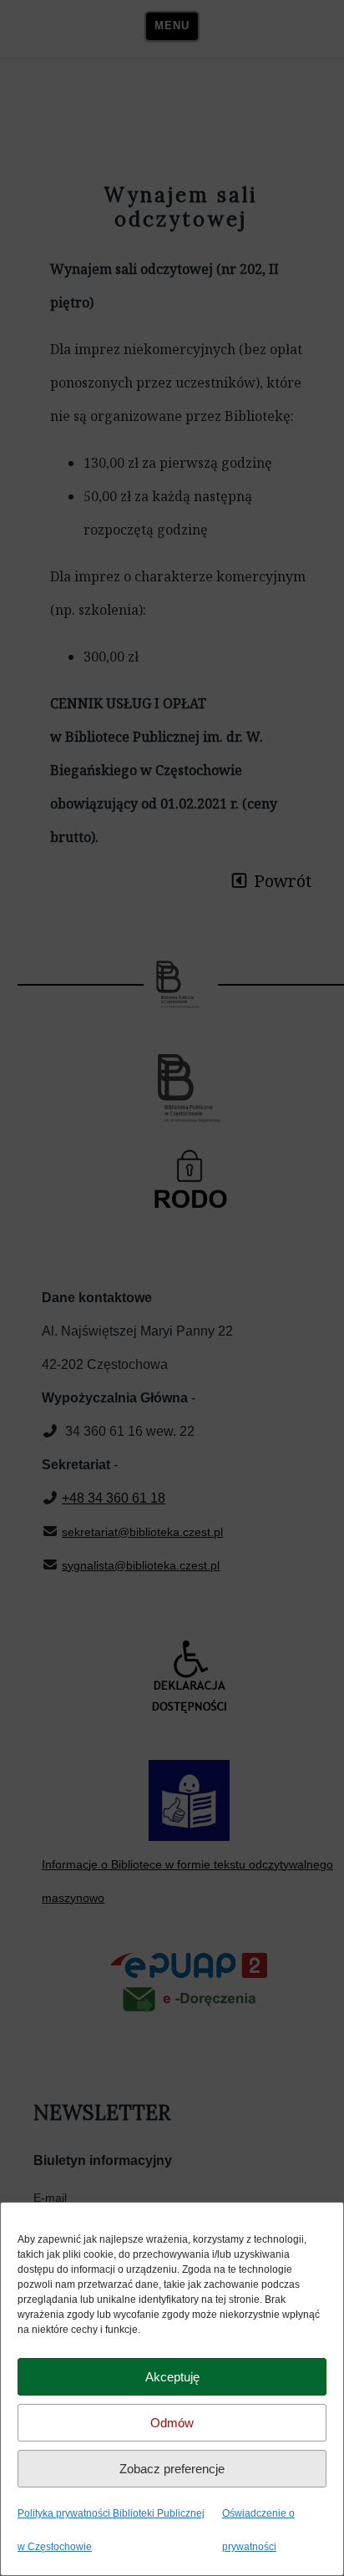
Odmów (172, 2423)
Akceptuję (172, 2377)
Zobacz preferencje (172, 2469)
